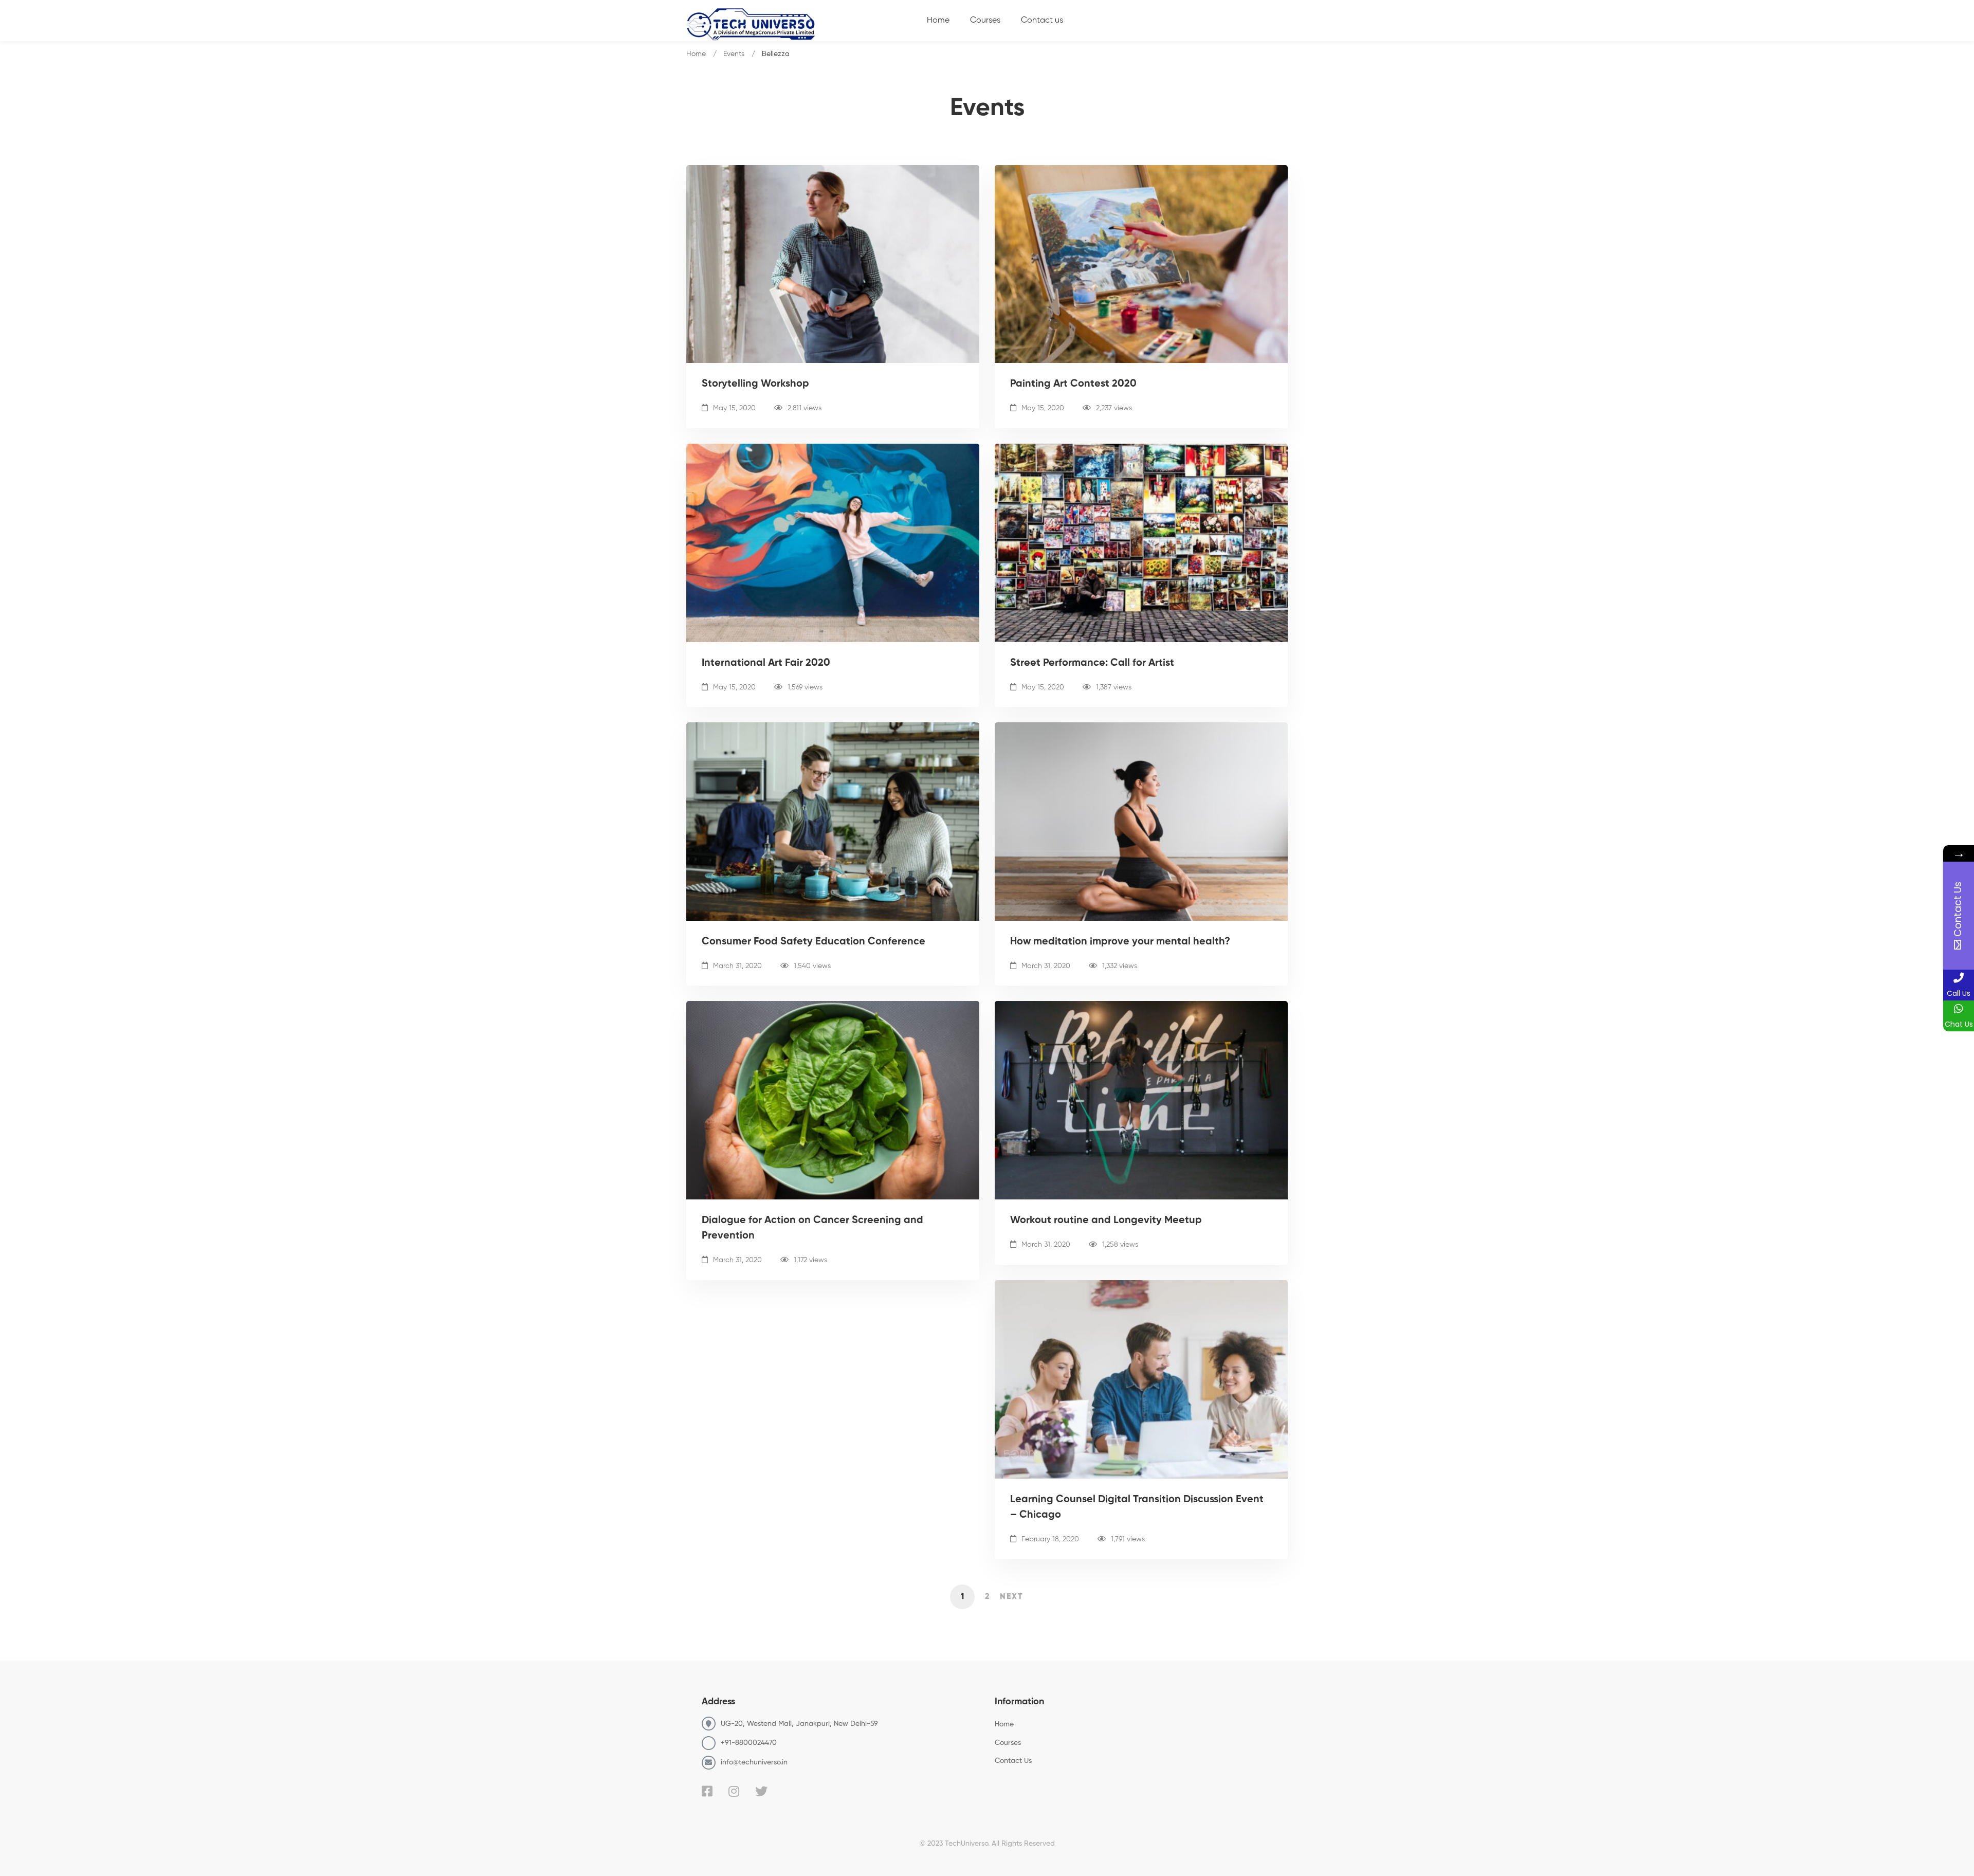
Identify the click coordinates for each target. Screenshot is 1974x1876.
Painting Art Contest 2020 (1073, 384)
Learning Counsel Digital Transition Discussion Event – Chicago (1137, 1507)
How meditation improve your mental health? (1120, 942)
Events (734, 54)
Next (1012, 1597)
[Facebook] (707, 1791)
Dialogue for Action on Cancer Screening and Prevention (812, 1228)
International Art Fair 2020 (766, 663)
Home (696, 54)
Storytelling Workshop (755, 384)
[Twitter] (761, 1791)
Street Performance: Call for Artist (1092, 663)
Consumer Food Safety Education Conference (814, 942)
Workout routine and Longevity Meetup (1106, 1221)
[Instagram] (734, 1791)
